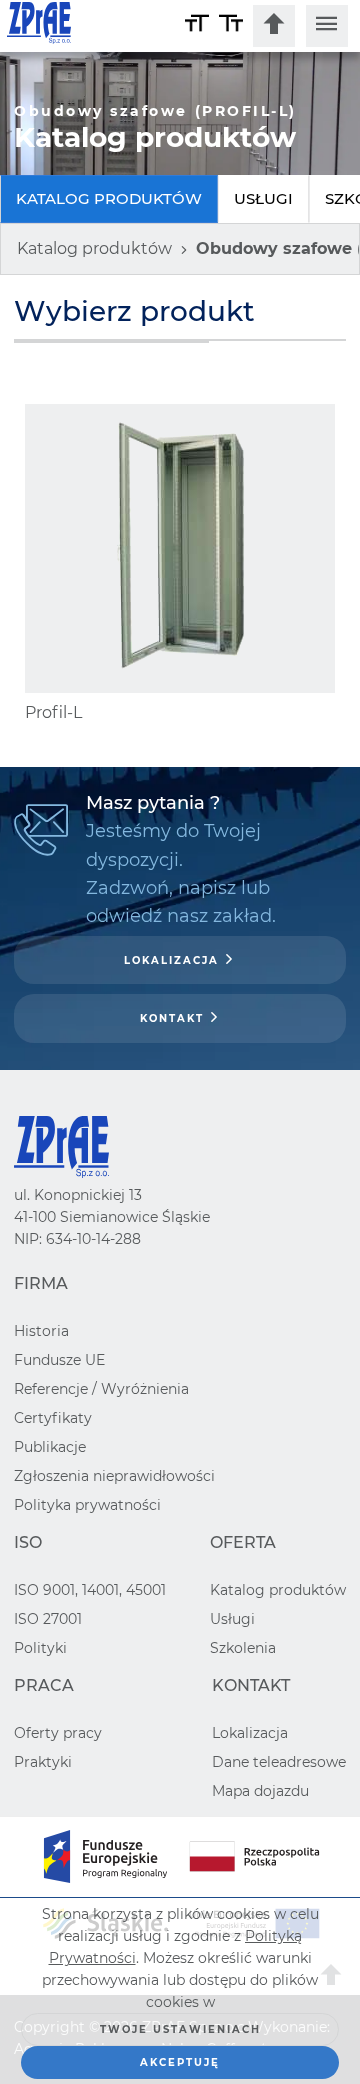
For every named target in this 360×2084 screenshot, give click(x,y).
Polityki (40, 1648)
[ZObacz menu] (327, 26)
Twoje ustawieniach (180, 2029)
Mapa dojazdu (260, 1791)
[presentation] (274, 26)
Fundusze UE (59, 1360)
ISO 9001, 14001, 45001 (90, 1590)
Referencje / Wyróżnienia (101, 1389)
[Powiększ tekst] (197, 26)
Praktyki (43, 1762)
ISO (28, 1542)
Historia (41, 1331)
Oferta (243, 1542)
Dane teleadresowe (279, 1762)
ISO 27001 (48, 1619)
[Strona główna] (93, 26)
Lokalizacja (171, 960)
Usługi (263, 198)
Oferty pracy (58, 1733)
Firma (41, 1283)
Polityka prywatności (87, 1505)
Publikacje (50, 1447)
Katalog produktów (109, 198)
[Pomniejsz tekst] (231, 26)
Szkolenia (243, 1648)
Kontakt (172, 1018)
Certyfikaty (53, 1418)
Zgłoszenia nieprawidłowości (114, 1476)
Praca (44, 1685)
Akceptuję (180, 2062)
